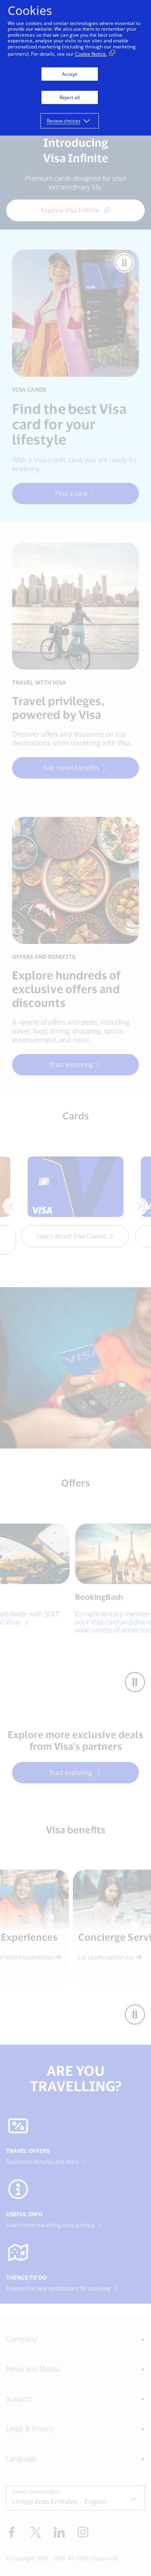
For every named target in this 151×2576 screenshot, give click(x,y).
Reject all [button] (70, 97)
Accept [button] (70, 74)
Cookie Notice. (91, 54)
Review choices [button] (64, 121)
